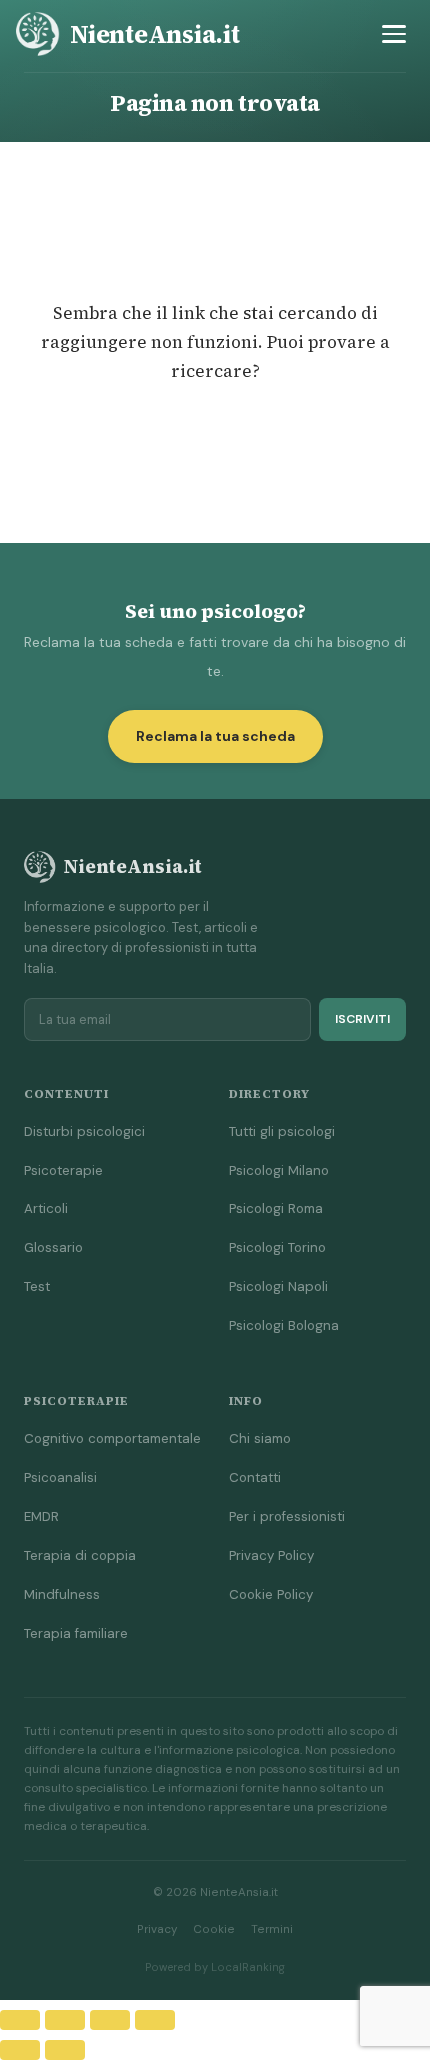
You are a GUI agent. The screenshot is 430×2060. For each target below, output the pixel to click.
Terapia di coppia (80, 1555)
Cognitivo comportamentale (112, 1438)
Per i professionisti (287, 1516)
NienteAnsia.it (155, 34)
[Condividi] (110, 2020)
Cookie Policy (271, 1594)
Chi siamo (260, 1438)
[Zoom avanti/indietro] (20, 2020)
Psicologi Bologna (284, 1325)
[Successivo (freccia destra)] (65, 2050)
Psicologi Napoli (278, 1286)
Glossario (53, 1247)
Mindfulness (62, 1594)
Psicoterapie (63, 1170)
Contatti (255, 1477)
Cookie (214, 1929)
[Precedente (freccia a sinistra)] (20, 2050)
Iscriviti (362, 1019)
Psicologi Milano (279, 1170)
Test (37, 1286)
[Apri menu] (394, 34)
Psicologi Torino (277, 1247)
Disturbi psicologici (84, 1131)
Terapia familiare (76, 1633)
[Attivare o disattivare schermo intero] (65, 2020)
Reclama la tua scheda (215, 736)
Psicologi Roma (276, 1208)
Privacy (157, 1929)
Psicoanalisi (60, 1477)
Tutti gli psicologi (282, 1131)
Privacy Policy (271, 1555)
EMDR (41, 1516)
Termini (272, 1929)
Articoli (46, 1208)
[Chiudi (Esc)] (155, 2020)
